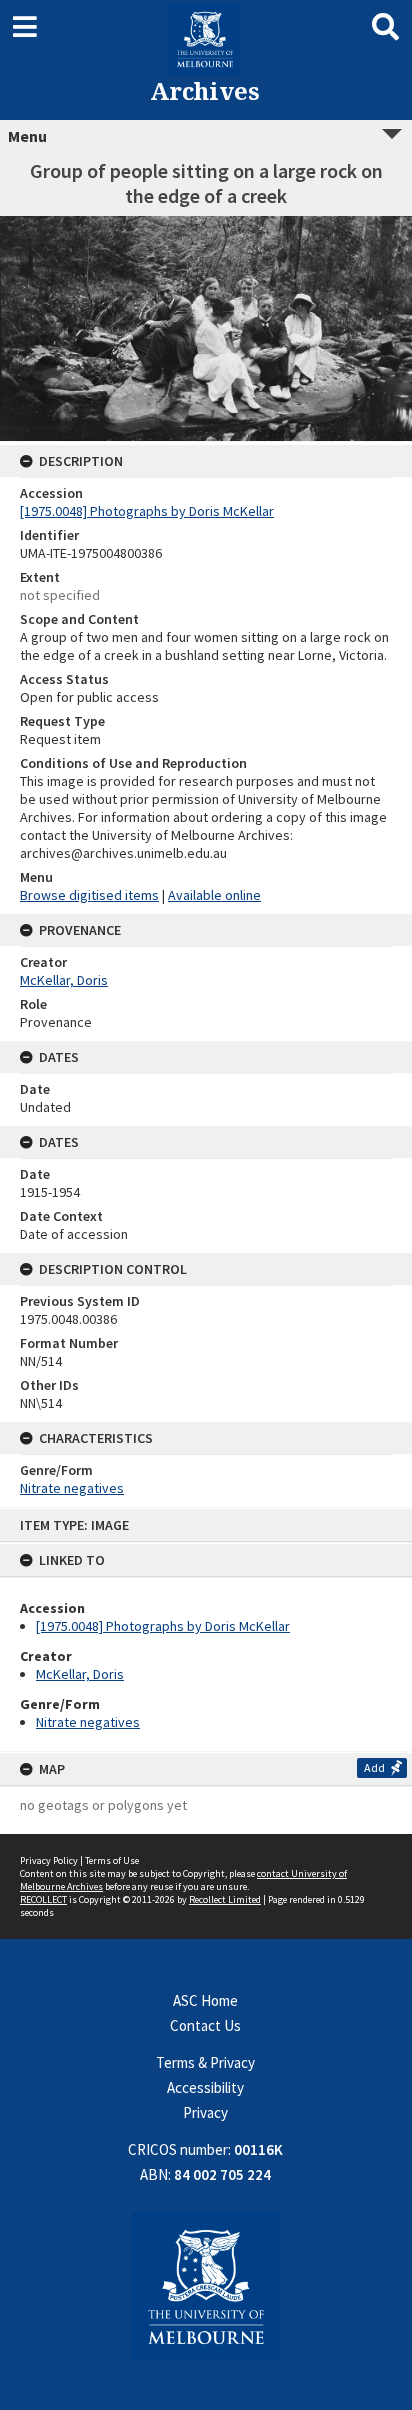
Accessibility (205, 2087)
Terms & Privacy (205, 2062)
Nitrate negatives (88, 1722)
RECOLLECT (43, 1899)
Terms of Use (112, 1860)
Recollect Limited (225, 1899)
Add (374, 1767)
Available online (214, 895)
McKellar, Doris (80, 1674)
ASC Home (205, 2000)
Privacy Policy (49, 1860)
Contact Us (205, 2025)
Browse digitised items (89, 895)
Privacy (205, 2112)
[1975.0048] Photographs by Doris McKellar (163, 1626)
